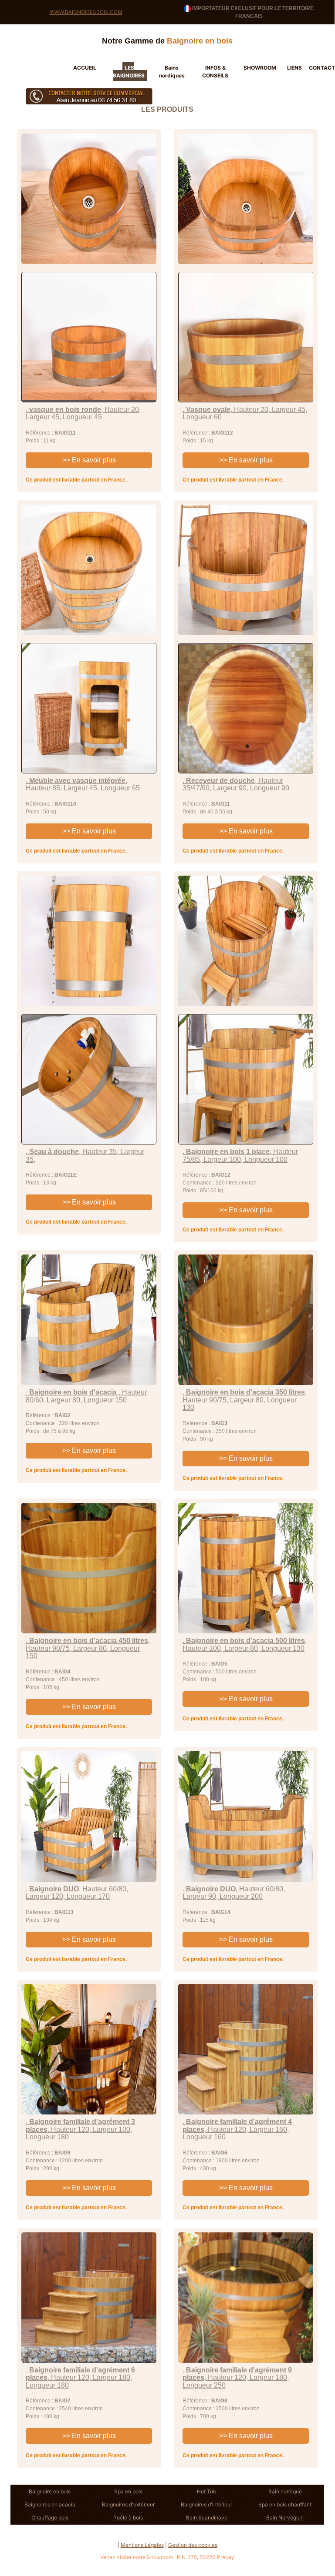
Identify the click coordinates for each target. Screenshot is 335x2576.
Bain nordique (285, 2491)
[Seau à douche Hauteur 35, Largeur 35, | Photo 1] (89, 941)
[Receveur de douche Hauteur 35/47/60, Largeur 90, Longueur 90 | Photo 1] (246, 570)
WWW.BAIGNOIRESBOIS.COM (86, 12)
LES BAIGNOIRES (129, 72)
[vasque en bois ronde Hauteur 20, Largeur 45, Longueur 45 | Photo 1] (89, 199)
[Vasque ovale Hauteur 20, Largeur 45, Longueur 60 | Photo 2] (246, 337)
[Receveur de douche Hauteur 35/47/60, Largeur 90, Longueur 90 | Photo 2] (246, 708)
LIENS (294, 68)
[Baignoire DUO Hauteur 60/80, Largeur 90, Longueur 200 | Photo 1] (246, 1817)
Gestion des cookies (193, 2545)
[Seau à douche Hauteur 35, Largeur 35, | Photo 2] (89, 1079)
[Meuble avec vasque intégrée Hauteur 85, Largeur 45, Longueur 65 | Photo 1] (89, 570)
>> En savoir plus (89, 460)
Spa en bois (128, 2491)
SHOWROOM (260, 68)
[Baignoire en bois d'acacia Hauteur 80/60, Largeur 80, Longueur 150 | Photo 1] (89, 1320)
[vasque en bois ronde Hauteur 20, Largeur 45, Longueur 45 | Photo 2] (89, 337)
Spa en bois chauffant (285, 2504)
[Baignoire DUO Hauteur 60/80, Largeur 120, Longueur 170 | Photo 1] (89, 1817)
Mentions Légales (142, 2545)
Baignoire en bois (50, 2491)
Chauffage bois (50, 2517)
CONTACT (322, 68)
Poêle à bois (128, 2517)
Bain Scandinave (207, 2517)
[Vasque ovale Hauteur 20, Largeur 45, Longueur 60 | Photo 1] (246, 199)
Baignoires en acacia (50, 2504)
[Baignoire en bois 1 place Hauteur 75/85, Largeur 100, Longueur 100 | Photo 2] (246, 1079)
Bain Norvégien (285, 2517)
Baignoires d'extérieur (128, 2504)
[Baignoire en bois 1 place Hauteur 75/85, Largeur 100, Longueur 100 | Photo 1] (246, 941)
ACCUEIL (85, 68)
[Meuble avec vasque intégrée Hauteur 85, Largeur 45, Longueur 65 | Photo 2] (89, 708)
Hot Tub (206, 2491)
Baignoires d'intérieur (206, 2504)
